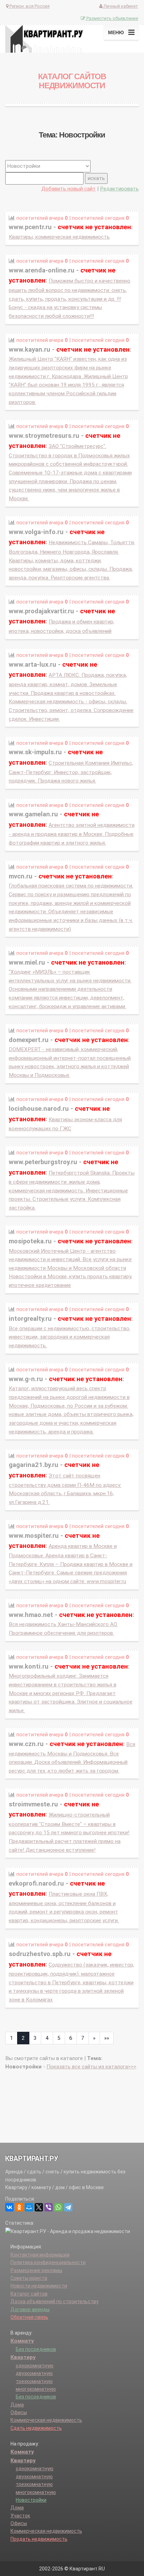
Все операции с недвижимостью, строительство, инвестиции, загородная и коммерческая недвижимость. (70, 1337)
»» (107, 2038)
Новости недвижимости (39, 2286)
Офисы (19, 2412)
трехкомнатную (34, 2381)
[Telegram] (68, 2207)
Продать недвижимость (39, 2539)
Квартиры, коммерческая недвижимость (59, 237)
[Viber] (49, 2207)
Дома (17, 2405)
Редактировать (119, 189)
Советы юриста (29, 2278)
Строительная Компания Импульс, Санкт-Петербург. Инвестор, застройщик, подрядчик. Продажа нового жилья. (71, 772)
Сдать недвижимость (36, 2428)
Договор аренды (30, 2309)
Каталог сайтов (29, 2294)
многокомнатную (36, 2389)
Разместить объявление (112, 18)
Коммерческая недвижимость (46, 2420)
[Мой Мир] (29, 2207)
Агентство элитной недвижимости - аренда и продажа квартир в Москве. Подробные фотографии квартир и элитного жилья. (72, 834)
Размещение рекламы (36, 2270)
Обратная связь (29, 2317)
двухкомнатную (34, 2373)
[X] (39, 2207)
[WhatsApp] (58, 2207)
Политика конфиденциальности (48, 2262)
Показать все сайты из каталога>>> (91, 2067)
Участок (20, 2516)
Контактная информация (40, 2255)
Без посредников (36, 2349)
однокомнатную (35, 2366)
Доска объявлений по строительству (55, 2301)
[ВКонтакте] (9, 2207)
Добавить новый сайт (69, 189)
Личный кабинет (120, 6)
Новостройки (31, 2500)
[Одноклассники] (19, 2207)
